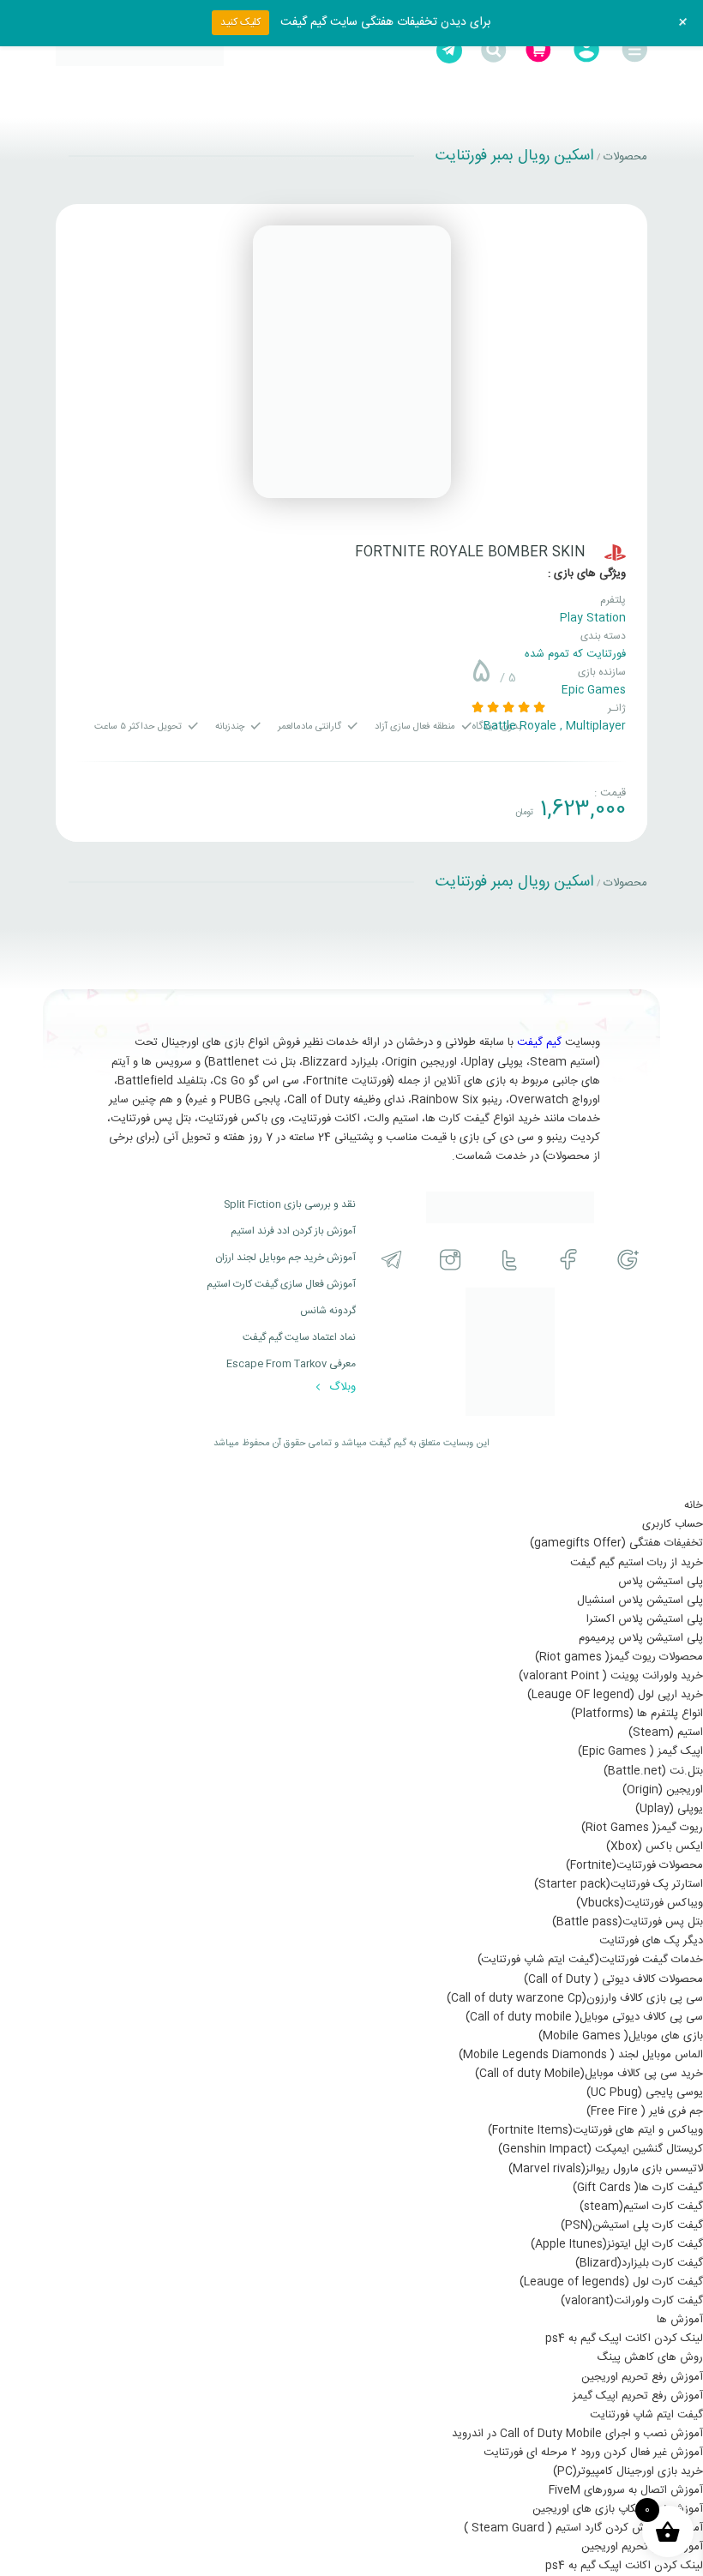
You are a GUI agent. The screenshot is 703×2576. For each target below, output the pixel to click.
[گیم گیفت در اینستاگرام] (451, 1260)
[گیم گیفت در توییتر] (510, 1260)
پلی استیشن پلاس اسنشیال (640, 1600)
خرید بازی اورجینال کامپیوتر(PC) (628, 2471)
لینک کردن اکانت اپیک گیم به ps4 (624, 2339)
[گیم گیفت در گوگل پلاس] (628, 1260)
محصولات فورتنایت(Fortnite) (634, 1865)
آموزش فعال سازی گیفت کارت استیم (281, 1284)
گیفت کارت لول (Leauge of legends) (611, 2282)
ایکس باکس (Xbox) (655, 1846)
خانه (694, 1505)
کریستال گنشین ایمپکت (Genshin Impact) (601, 2149)
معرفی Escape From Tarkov (291, 1364)
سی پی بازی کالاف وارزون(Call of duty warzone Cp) (575, 1998)
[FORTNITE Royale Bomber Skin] (352, 362)
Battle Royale (520, 726)
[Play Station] (615, 552)
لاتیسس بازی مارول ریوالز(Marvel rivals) (606, 2169)
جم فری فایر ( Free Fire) (645, 2111)
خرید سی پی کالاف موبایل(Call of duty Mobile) (589, 2074)
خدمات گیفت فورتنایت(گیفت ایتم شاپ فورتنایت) (590, 1960)
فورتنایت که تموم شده (575, 654)
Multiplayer (596, 726)
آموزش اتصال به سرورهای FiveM (626, 2490)
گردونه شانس (328, 1311)
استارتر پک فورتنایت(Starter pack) (619, 1884)
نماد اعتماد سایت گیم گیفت (299, 1337)
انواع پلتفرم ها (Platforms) (637, 1714)
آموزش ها (680, 2320)
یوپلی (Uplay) (669, 1809)
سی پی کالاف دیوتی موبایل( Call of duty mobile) (584, 2017)
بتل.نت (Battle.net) (653, 1771)
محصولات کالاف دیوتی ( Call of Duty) (613, 1979)
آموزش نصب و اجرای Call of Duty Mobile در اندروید (577, 2434)
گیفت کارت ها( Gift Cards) (638, 2188)
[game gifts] (140, 51)
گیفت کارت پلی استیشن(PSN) (632, 2225)
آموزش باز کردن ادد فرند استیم (293, 1231)
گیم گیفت (539, 1042)
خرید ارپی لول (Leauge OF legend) (615, 1695)
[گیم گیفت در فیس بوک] (569, 1260)
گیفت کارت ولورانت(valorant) (632, 2301)
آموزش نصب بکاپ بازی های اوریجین (618, 2509)
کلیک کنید (240, 22)
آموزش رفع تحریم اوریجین (642, 2377)
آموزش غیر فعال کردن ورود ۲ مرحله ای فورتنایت (593, 2453)
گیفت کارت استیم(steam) (641, 2207)
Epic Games (594, 690)
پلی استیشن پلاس (661, 1582)
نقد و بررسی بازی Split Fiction (290, 1204)
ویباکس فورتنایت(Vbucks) (640, 1903)
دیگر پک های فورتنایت (651, 1941)
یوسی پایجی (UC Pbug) (645, 2093)
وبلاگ (341, 1387)
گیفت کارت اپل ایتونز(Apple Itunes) (617, 2244)
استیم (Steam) (666, 1732)
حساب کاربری (673, 1524)
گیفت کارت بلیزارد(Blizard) (639, 2263)
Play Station (593, 618)
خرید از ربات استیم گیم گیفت (637, 1563)
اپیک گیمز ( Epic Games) (640, 1751)
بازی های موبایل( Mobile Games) (621, 2036)
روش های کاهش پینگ (650, 2357)
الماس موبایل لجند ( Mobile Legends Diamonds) (581, 2055)
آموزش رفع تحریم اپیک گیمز (638, 2396)
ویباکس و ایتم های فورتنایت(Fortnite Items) (595, 2130)
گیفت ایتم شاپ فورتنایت (646, 2415)
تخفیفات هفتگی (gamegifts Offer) (616, 1543)
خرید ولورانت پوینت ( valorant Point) (611, 1676)
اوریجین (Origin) (663, 1790)
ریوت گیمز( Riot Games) (642, 1828)
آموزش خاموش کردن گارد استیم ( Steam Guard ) (583, 2528)
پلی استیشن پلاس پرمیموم (641, 1638)
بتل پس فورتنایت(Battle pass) (628, 1922)
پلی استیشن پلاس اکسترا (645, 1619)
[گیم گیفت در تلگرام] (391, 1260)
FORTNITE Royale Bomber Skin (470, 552)
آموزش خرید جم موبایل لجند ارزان (285, 1258)
